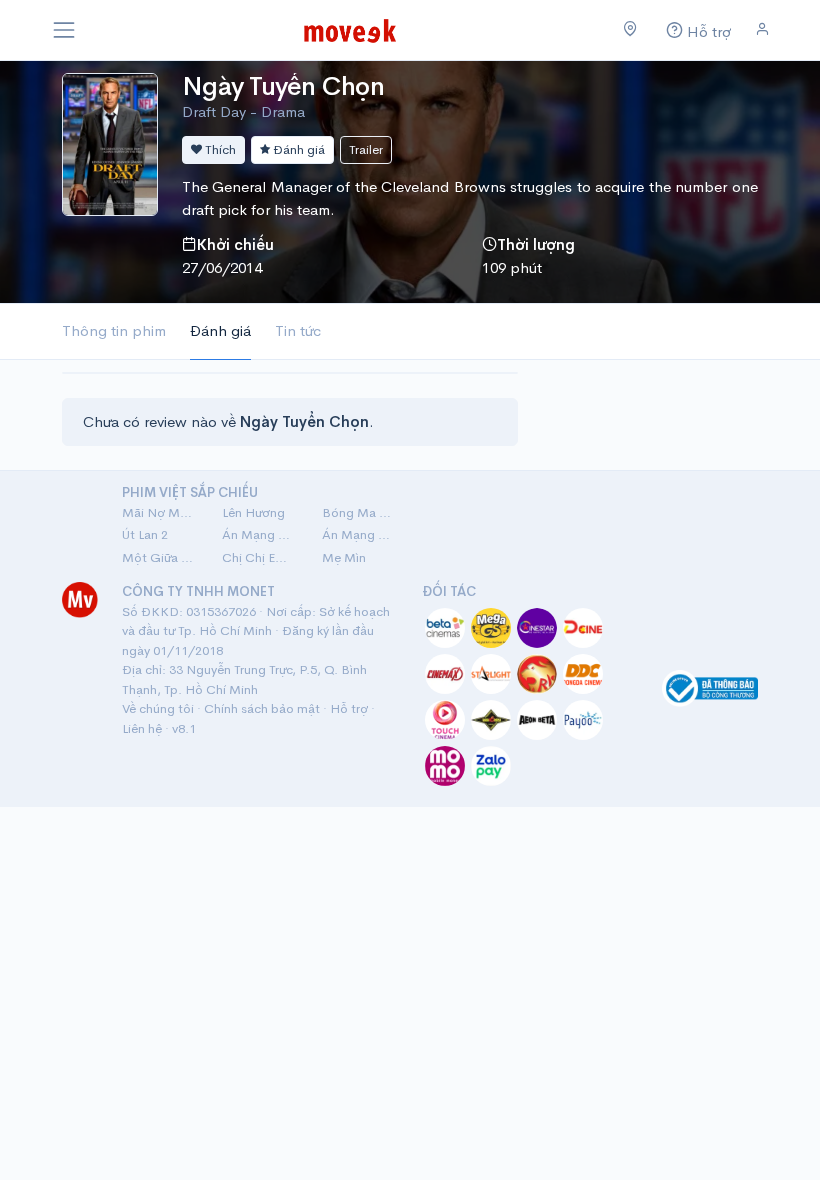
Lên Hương (253, 512)
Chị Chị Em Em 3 (260, 557)
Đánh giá (297, 149)
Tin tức (298, 330)
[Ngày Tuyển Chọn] (110, 142)
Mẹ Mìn (344, 557)
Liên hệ (142, 728)
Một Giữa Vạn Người (160, 557)
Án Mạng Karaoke (260, 534)
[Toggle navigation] (64, 30)
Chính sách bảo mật (262, 708)
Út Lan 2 (145, 534)
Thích (219, 149)
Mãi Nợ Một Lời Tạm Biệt (160, 512)
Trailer (366, 149)
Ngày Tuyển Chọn (283, 86)
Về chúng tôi (158, 708)
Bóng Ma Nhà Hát (360, 512)
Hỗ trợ (349, 708)
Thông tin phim (114, 330)
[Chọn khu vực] (630, 30)
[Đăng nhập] (762, 29)
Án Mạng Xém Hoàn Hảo (360, 534)
